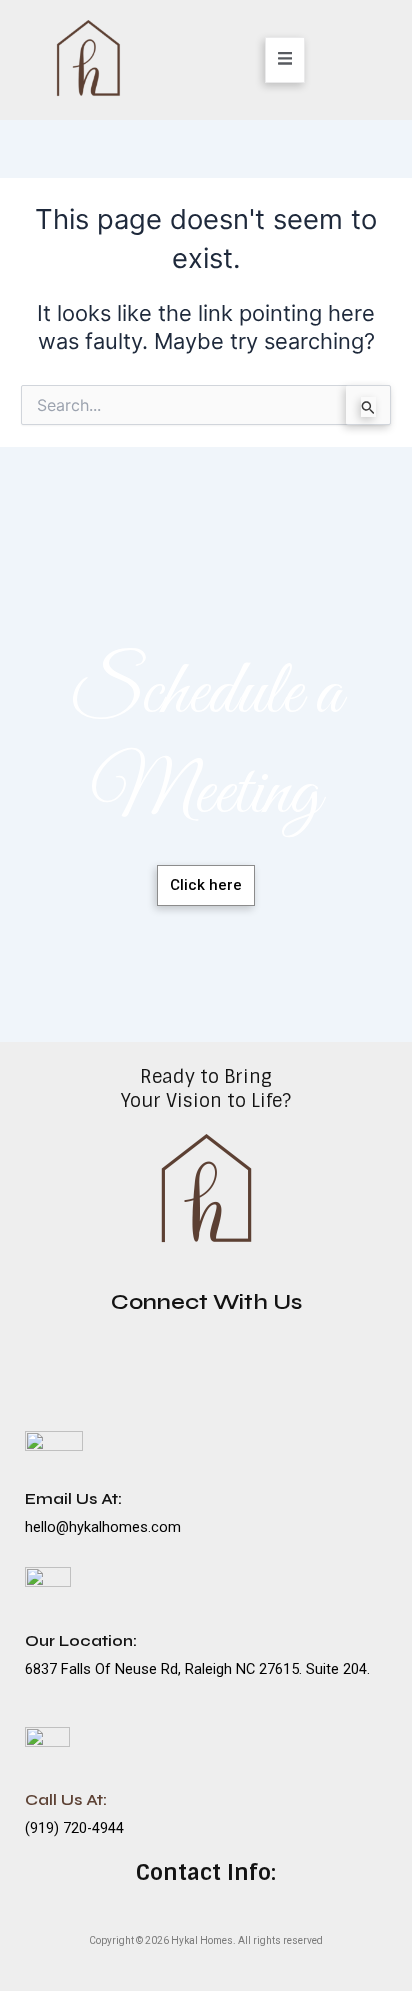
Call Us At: (66, 1799)
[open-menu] (285, 59)
